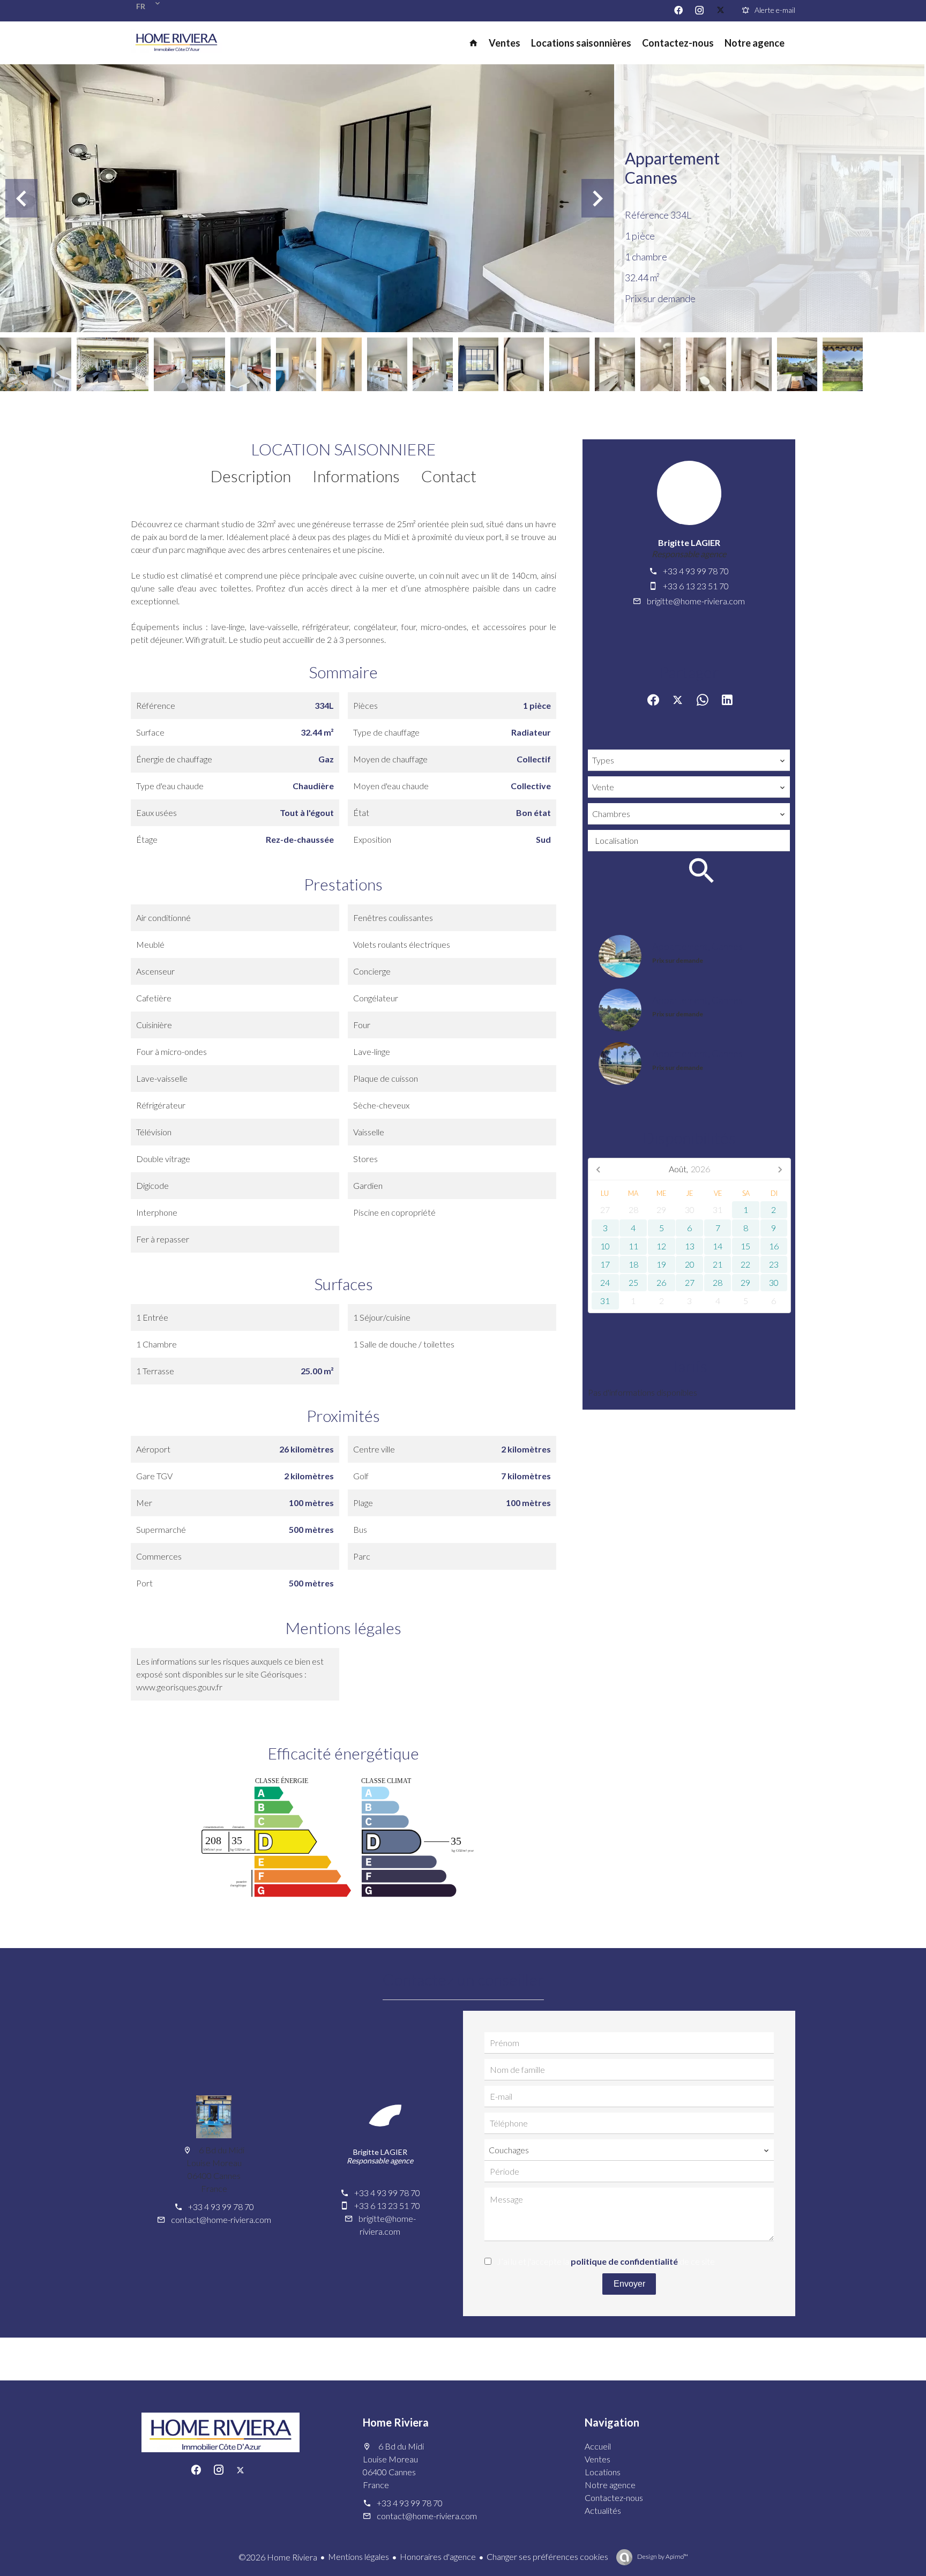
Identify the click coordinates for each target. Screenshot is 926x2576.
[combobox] (689, 760)
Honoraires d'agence (438, 2556)
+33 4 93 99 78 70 (696, 571)
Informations (356, 476)
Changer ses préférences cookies (547, 2556)
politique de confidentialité (624, 2261)
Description (251, 476)
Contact (449, 476)
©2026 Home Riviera (278, 2557)
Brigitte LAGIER (689, 542)
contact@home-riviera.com (221, 2219)
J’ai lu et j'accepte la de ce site (606, 2261)
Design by (662, 2556)
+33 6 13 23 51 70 (696, 586)
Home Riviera (396, 2422)
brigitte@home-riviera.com (696, 601)
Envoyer (629, 2284)
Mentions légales (359, 2556)
